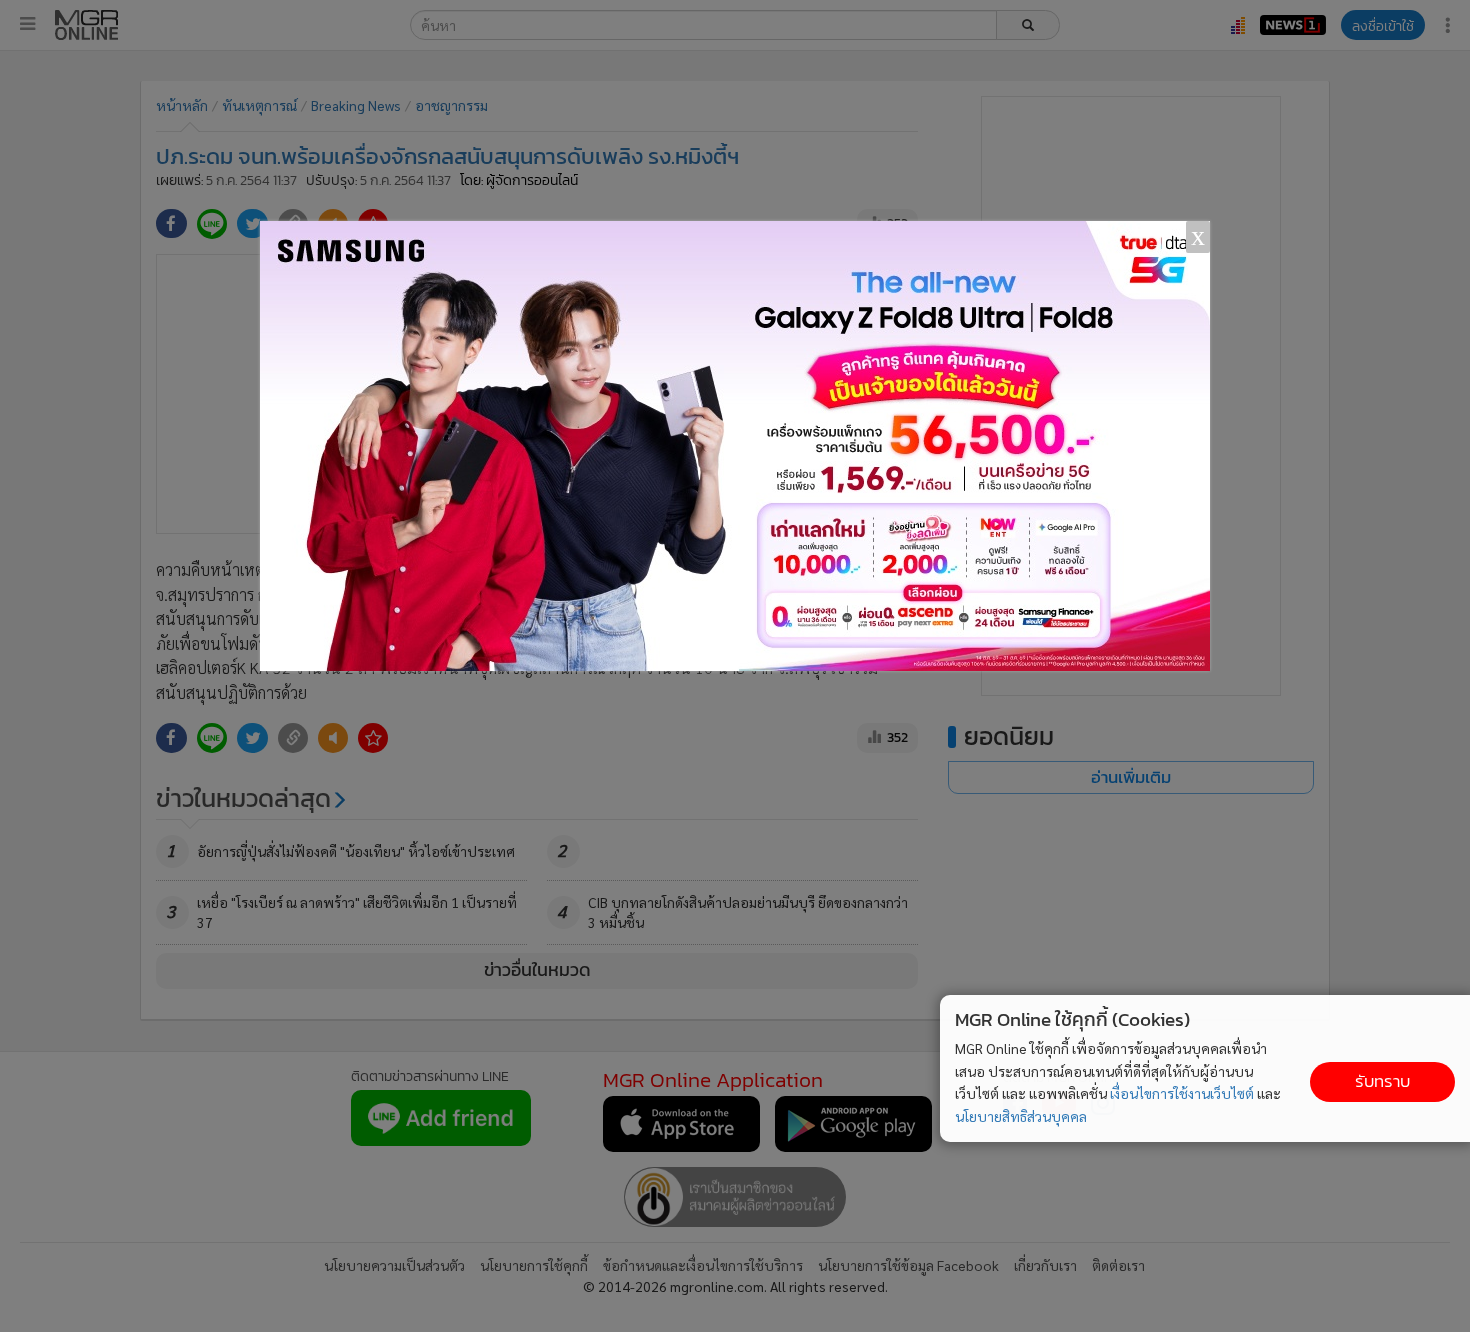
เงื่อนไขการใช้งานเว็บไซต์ (1182, 1093)
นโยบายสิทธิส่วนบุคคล (1021, 1116)
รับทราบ (1382, 1081)
